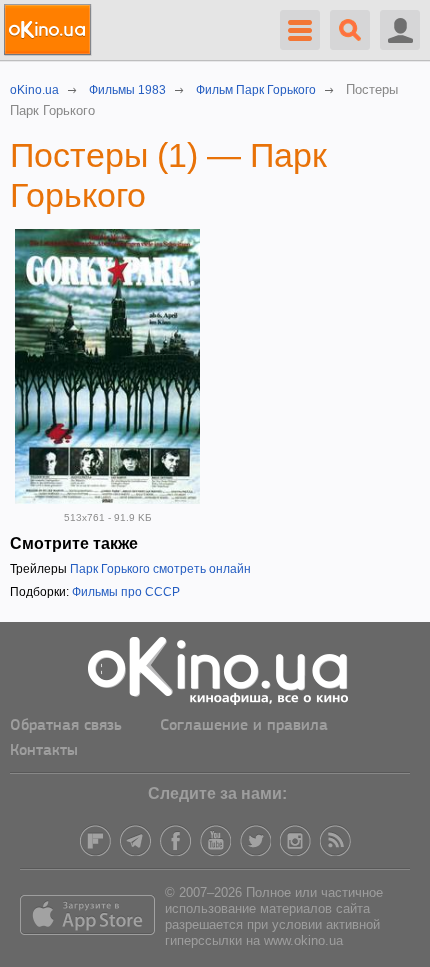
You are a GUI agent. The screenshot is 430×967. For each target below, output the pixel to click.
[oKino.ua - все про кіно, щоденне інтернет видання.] (50, 30)
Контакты (44, 751)
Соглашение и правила (244, 726)
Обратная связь (66, 726)
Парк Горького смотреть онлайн (160, 569)
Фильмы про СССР (126, 592)
